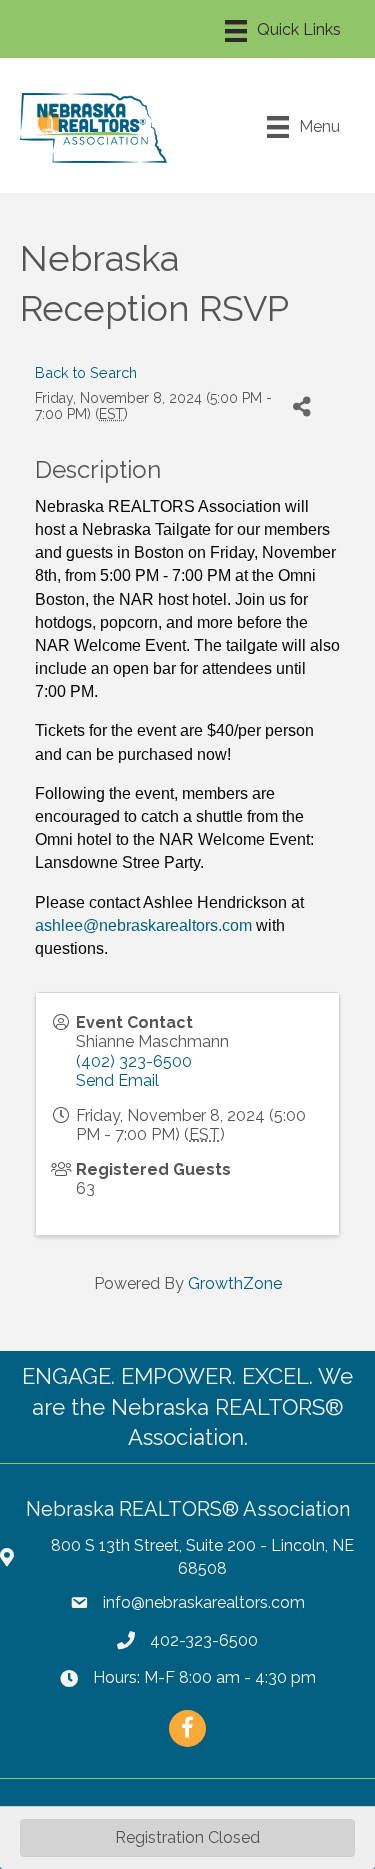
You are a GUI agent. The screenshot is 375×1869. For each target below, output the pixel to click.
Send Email (117, 1080)
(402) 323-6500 (134, 1061)
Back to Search (86, 372)
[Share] (301, 406)
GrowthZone (235, 1283)
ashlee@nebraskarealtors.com (143, 925)
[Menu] (283, 31)
